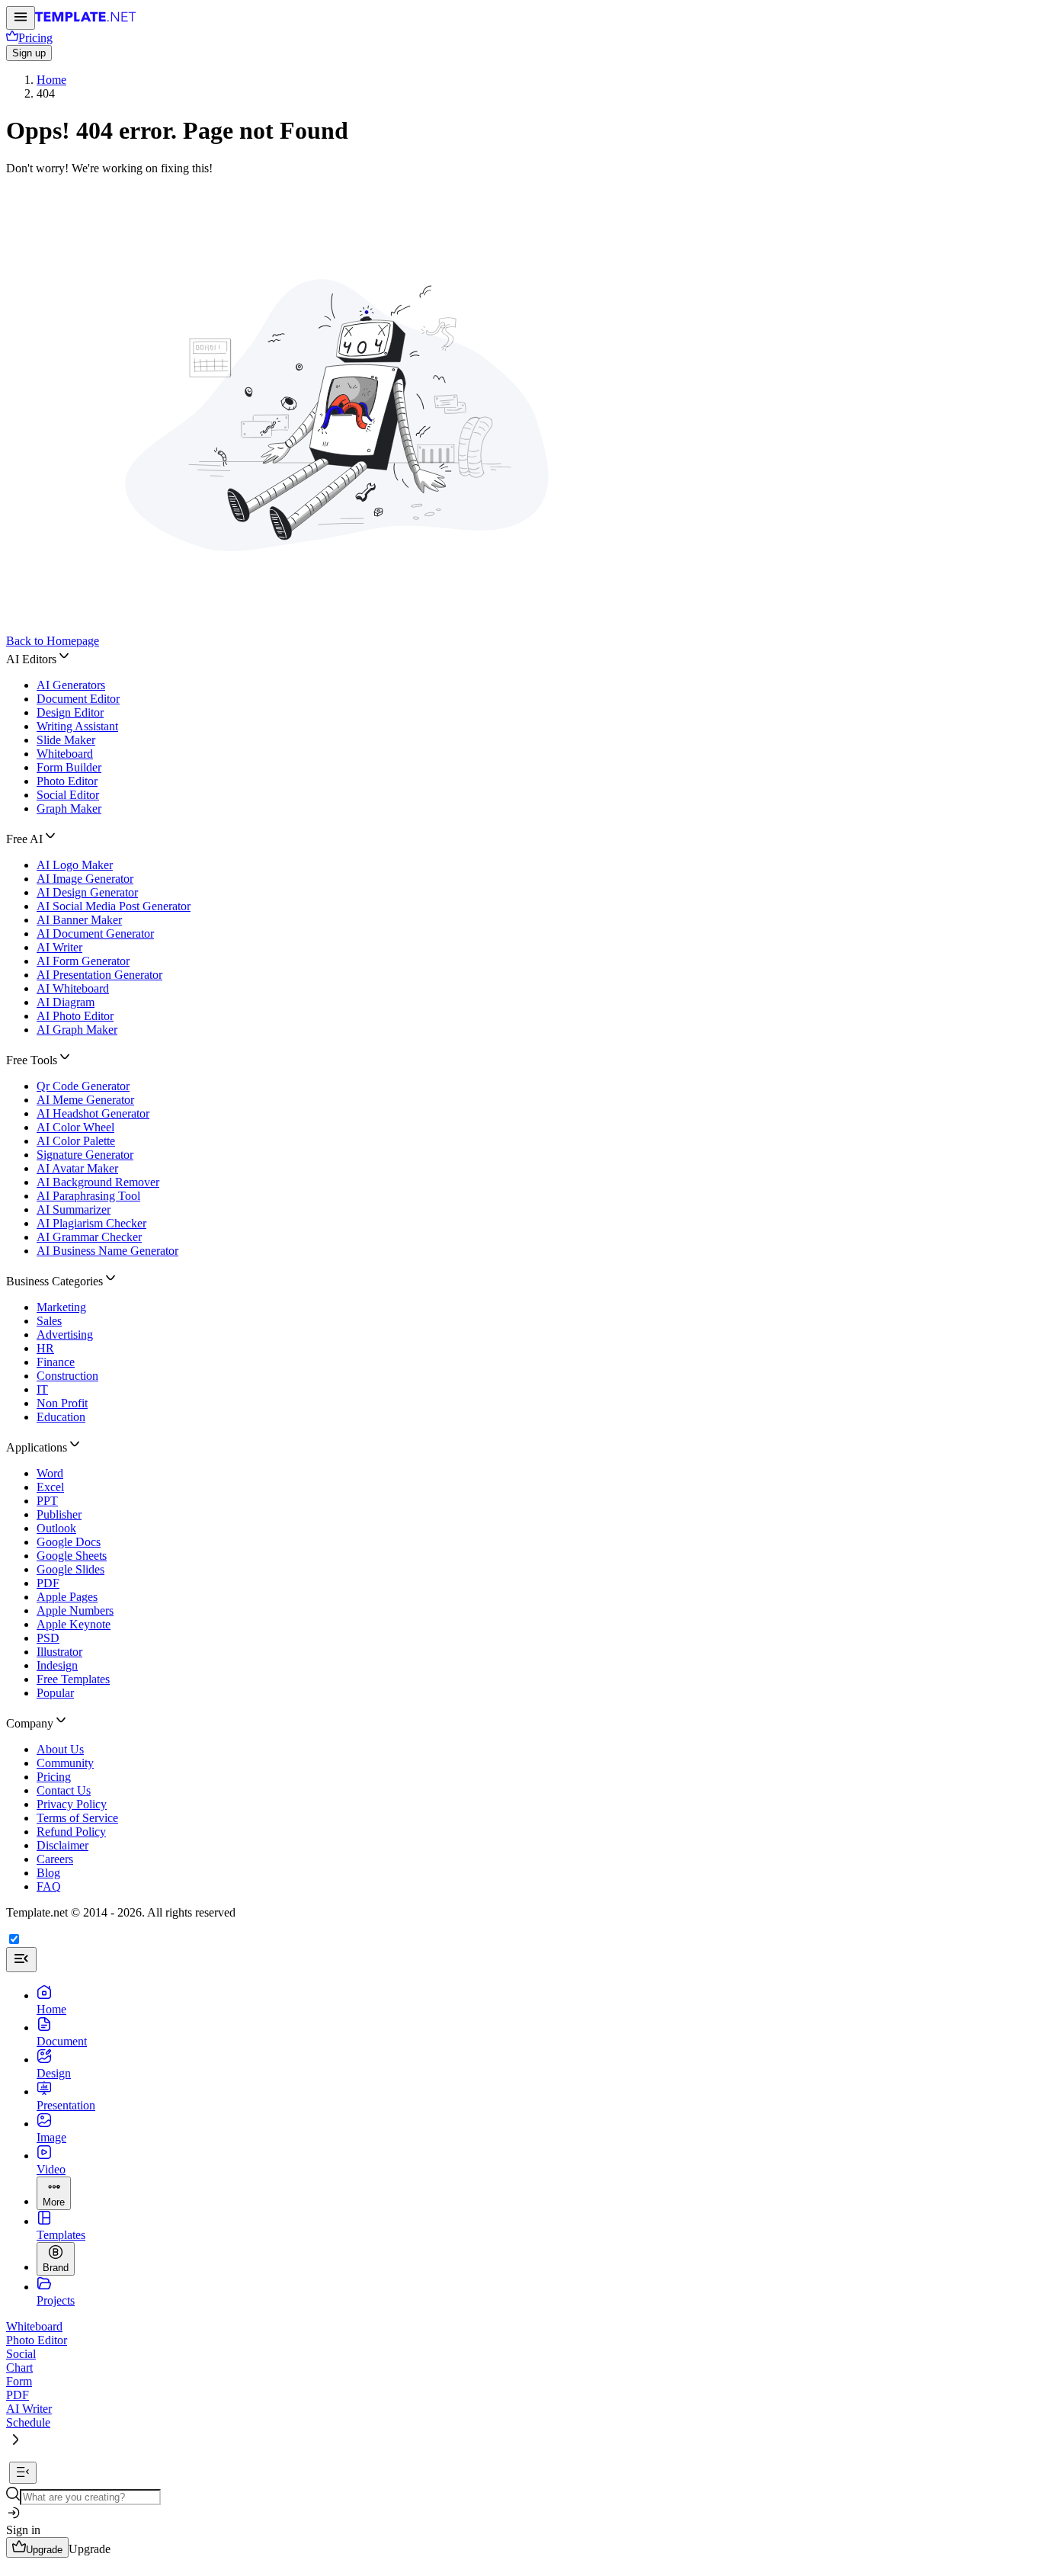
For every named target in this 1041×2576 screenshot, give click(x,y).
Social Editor (68, 795)
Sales (49, 1321)
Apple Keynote (74, 1624)
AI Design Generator (87, 892)
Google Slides (70, 1569)
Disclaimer (62, 1845)
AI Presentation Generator (99, 975)
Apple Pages (67, 1597)
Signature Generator (85, 1155)
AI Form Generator (83, 961)
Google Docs (69, 1542)
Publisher (59, 1514)
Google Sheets (72, 1556)
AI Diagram (66, 1002)
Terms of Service (77, 1818)
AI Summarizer (74, 1209)
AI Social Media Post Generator (114, 906)
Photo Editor (67, 781)
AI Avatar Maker (77, 1168)
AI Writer (59, 947)
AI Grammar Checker (89, 1237)
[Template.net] (86, 21)
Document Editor (78, 699)
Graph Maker (69, 808)
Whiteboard (65, 754)
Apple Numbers (75, 1610)
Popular (55, 1693)
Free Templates (73, 1679)
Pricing (54, 1777)
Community (65, 1763)
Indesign (57, 1665)
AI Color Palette (76, 1141)
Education (61, 1417)
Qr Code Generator (83, 1086)
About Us (60, 1749)
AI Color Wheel (75, 1127)
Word (50, 1473)
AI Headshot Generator (93, 1113)
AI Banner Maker (79, 920)
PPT (47, 1501)
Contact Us (64, 1790)
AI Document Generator (95, 934)
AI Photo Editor (75, 1016)
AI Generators (71, 685)
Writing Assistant (77, 726)
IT (42, 1389)
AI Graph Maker (77, 1030)
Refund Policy (71, 1832)
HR (45, 1348)
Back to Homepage (53, 641)
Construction (67, 1376)
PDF (48, 1583)
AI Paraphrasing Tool (88, 1196)
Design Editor (70, 712)
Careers (55, 1859)
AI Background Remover (98, 1182)
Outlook (56, 1528)
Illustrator (59, 1652)
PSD (48, 1638)
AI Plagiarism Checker (91, 1223)
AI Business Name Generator (107, 1251)
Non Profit (62, 1403)
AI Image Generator (85, 879)
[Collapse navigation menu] (23, 2473)
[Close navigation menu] (21, 1960)
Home (51, 80)
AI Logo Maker (75, 865)
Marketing (61, 1307)
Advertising (65, 1335)
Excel (50, 1487)
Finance (56, 1362)
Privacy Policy (72, 1804)
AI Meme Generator (85, 1100)
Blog (48, 1873)
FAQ (49, 1886)
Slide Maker (66, 740)
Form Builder (69, 767)
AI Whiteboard (73, 988)
